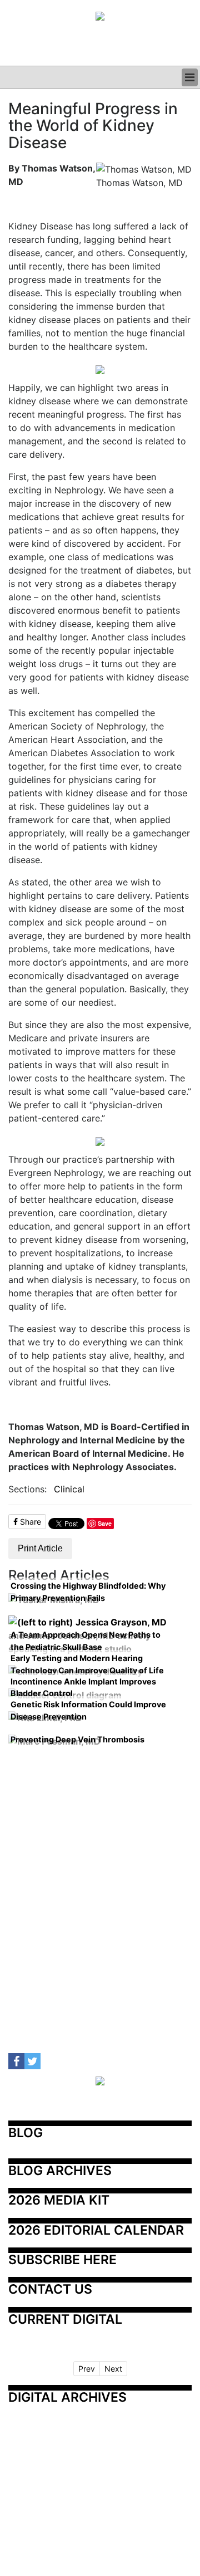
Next (113, 2369)
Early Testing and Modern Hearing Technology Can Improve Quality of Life (87, 1664)
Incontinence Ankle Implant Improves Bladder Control (83, 1688)
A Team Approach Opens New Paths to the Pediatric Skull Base (86, 1641)
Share (29, 1522)
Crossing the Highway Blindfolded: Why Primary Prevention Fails (88, 1592)
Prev (87, 2369)
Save (105, 1523)
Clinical (69, 1489)
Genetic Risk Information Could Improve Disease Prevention (88, 1710)
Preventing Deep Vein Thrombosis (77, 1739)
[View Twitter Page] (32, 2061)
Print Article (40, 1548)
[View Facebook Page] (16, 2061)
